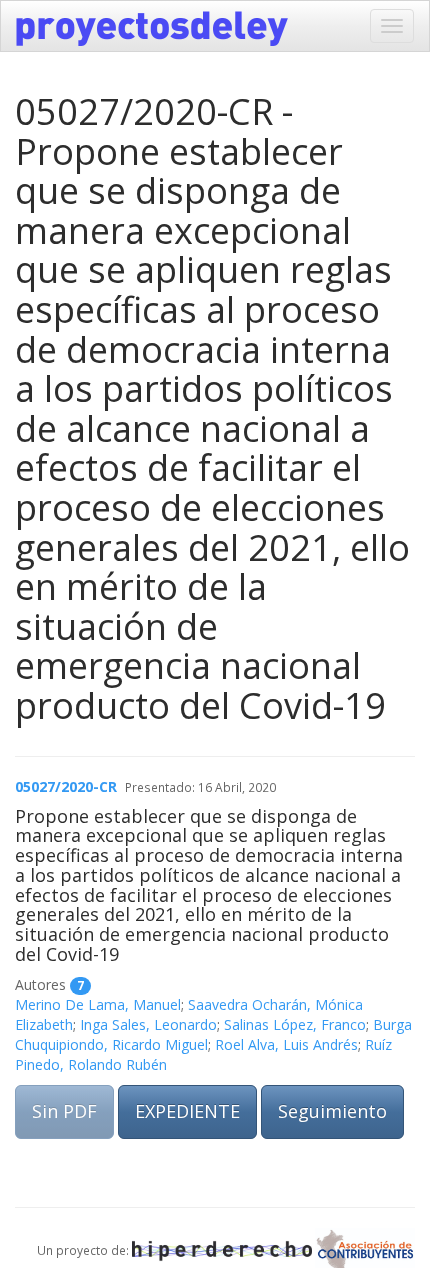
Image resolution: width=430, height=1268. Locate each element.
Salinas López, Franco (295, 1024)
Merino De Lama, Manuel (98, 1004)
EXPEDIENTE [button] (187, 1111)
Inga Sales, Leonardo (148, 1024)
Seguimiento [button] (332, 1111)
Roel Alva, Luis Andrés (286, 1044)
